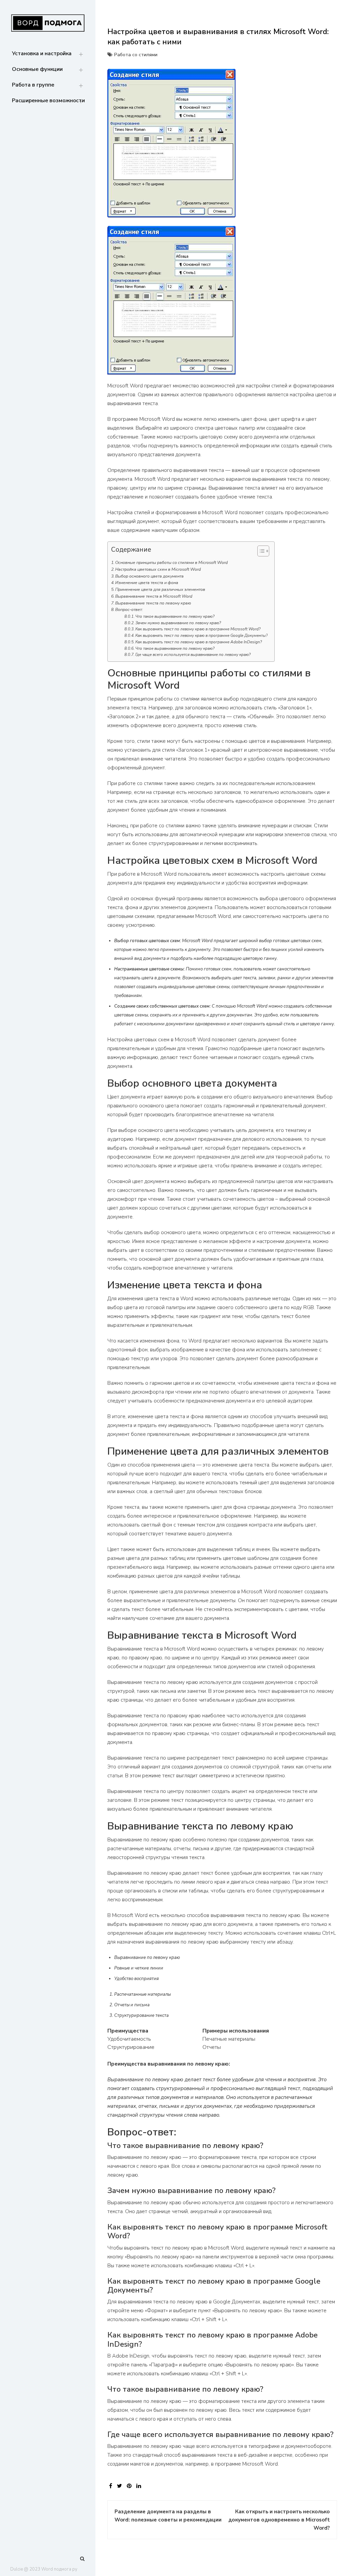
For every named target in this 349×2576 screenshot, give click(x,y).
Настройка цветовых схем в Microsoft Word (158, 569)
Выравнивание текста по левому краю (153, 603)
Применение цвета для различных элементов (160, 589)
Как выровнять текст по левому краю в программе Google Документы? (201, 635)
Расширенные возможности (48, 101)
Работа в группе (33, 85)
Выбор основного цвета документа (149, 576)
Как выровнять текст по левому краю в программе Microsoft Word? (198, 629)
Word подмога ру (59, 2569)
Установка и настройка (42, 53)
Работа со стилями (136, 55)
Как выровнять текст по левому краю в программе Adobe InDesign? (199, 642)
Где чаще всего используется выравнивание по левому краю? (193, 655)
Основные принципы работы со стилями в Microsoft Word (171, 563)
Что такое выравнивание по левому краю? (175, 616)
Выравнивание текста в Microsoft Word (154, 596)
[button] (260, 552)
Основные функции (37, 69)
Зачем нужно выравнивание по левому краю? (178, 623)
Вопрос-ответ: (129, 610)
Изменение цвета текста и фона (147, 583)
